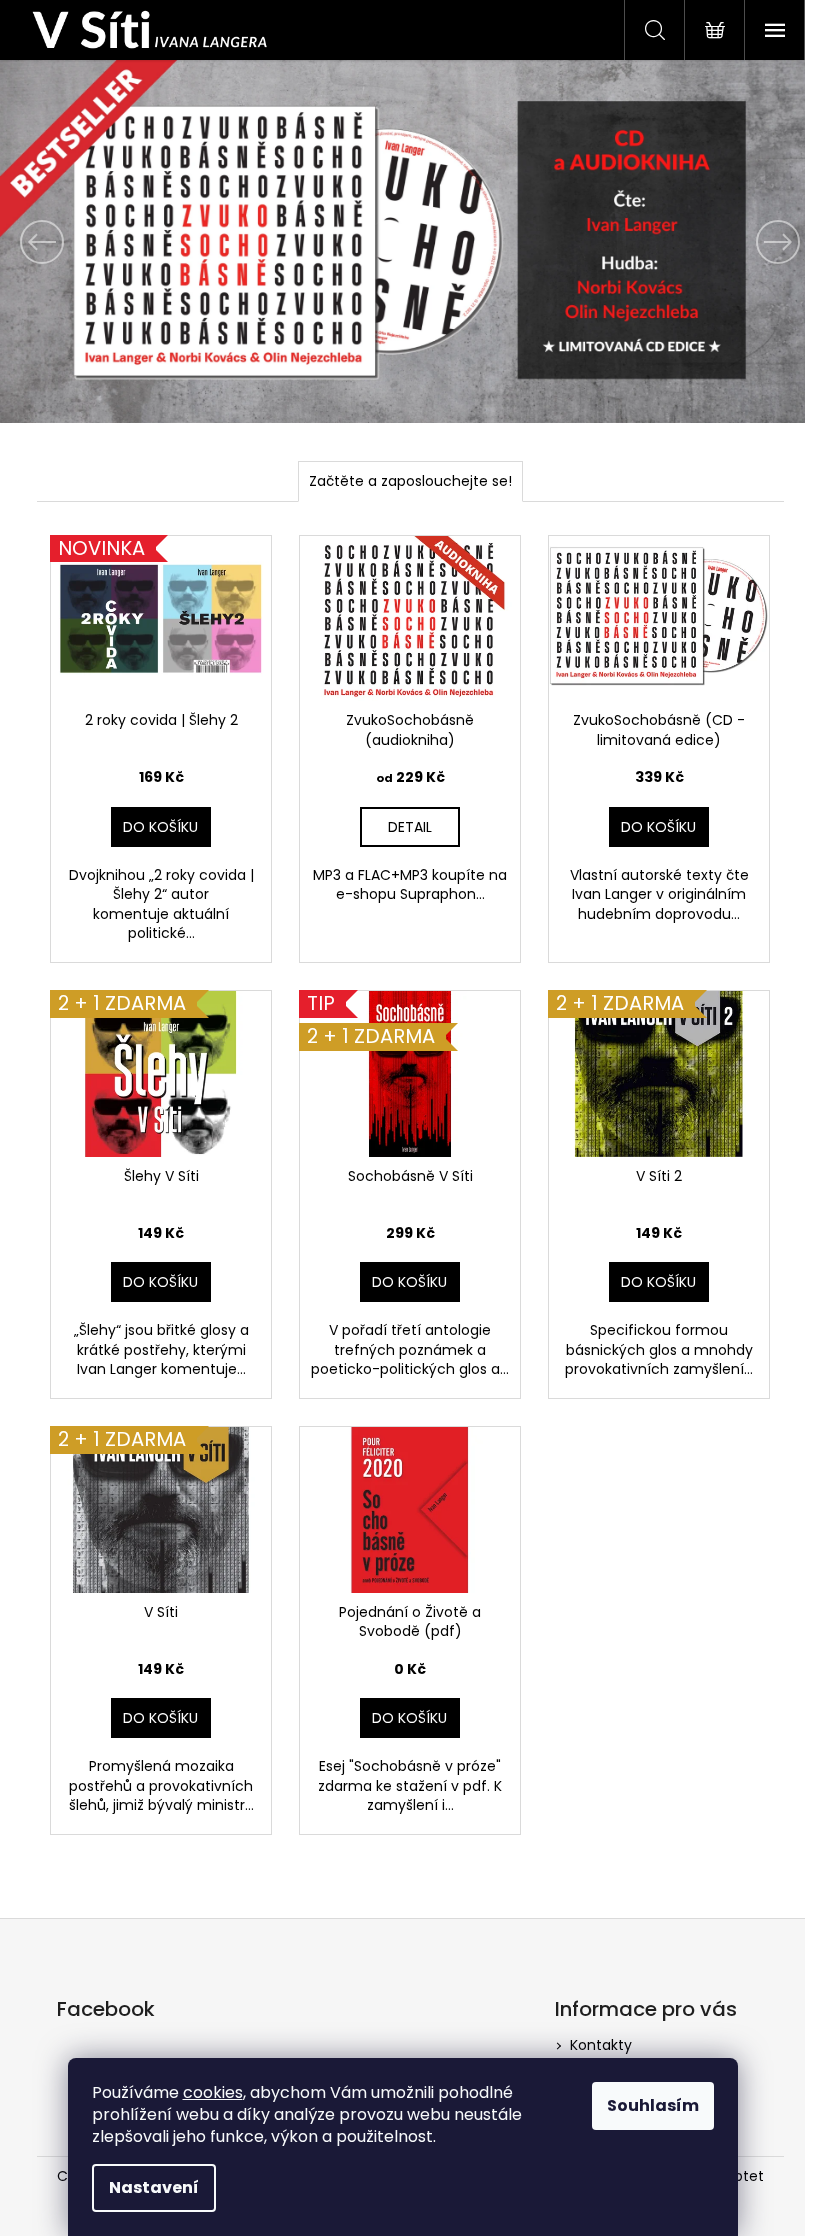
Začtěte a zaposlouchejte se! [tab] (410, 481)
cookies (213, 2092)
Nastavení (154, 2187)
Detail (410, 827)
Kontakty (601, 2045)
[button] (61, 241)
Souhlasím (653, 2105)
